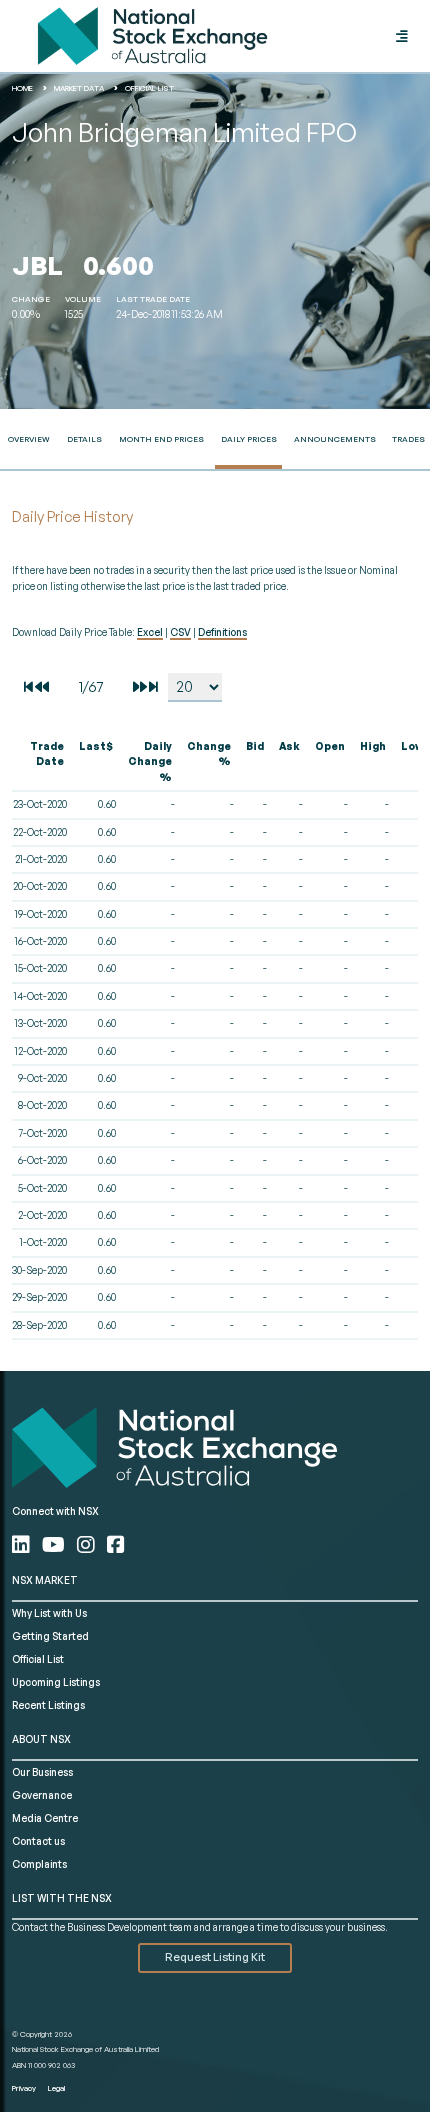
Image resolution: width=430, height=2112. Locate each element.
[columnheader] (43, 762)
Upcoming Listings (56, 1682)
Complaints (39, 1864)
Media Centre (45, 1818)
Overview (29, 439)
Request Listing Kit (215, 1957)
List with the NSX (62, 1898)
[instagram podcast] (88, 1544)
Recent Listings (48, 1705)
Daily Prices (249, 439)
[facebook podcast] (116, 1544)
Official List (38, 1659)
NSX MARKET (45, 1580)
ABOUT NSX (41, 1739)
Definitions (222, 632)
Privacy (24, 2088)
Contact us (38, 1841)
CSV (180, 632)
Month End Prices (161, 439)
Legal (56, 2088)
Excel (150, 632)
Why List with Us (49, 1613)
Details (84, 439)
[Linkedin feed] (23, 1544)
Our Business (42, 1772)
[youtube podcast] (55, 1544)
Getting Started (50, 1636)
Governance (42, 1795)
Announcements (335, 439)
